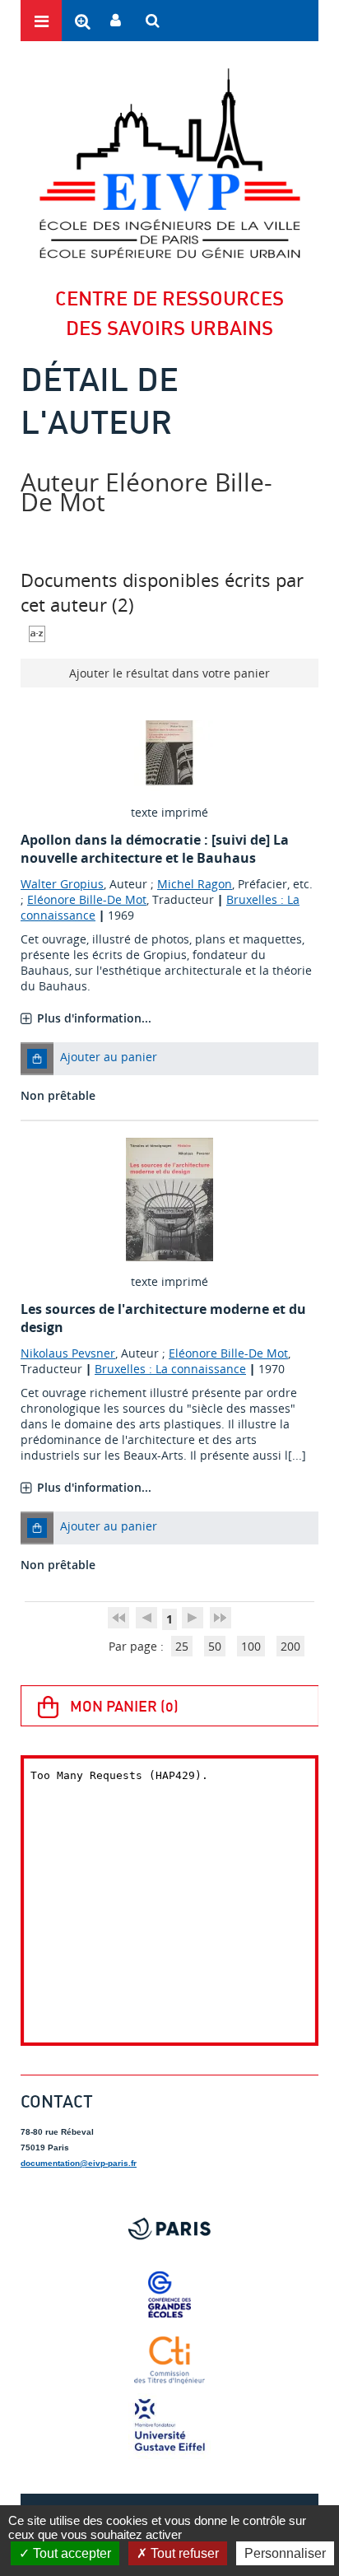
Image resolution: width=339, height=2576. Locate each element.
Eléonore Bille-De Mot (87, 899)
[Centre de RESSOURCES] (169, 163)
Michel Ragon (195, 884)
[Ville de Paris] (169, 2229)
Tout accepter (70, 2553)
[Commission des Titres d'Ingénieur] (169, 2360)
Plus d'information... (94, 1018)
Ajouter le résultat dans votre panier (169, 673)
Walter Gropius (62, 884)
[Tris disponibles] (37, 633)
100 (251, 1646)
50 (215, 1646)
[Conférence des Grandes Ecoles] (169, 2294)
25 (182, 1646)
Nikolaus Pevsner (68, 1353)
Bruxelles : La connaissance (170, 1369)
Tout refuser (183, 2553)
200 (290, 1646)
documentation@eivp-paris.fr (79, 2163)
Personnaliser (285, 2553)
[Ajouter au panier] (37, 1059)
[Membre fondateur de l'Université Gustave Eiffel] (169, 2426)
